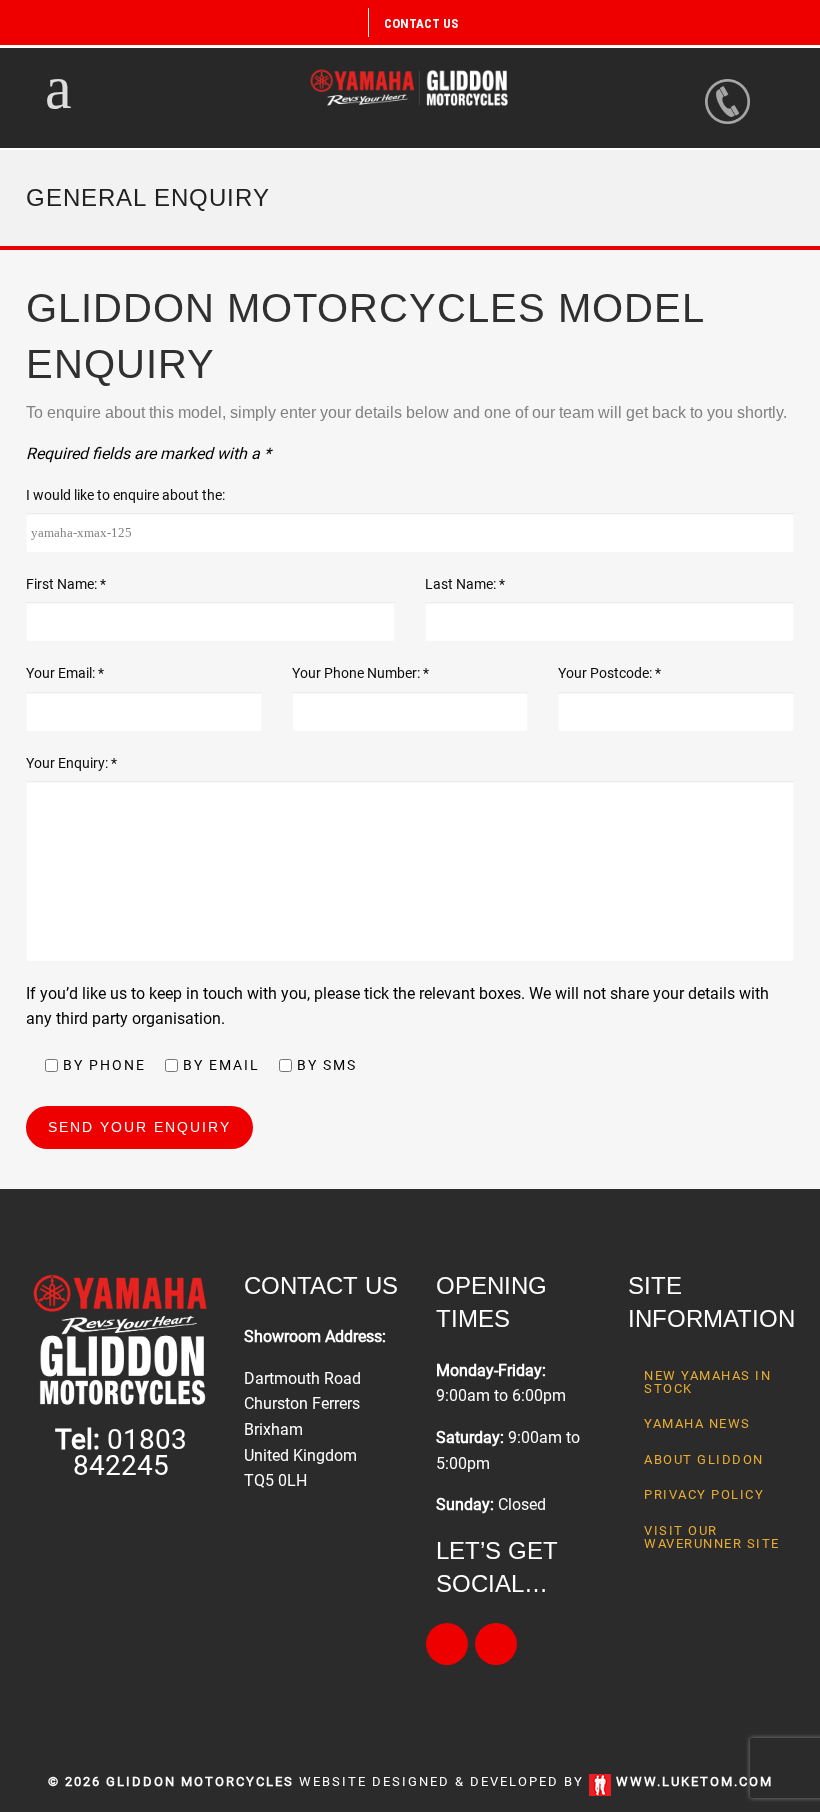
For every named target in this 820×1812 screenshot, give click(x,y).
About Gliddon (704, 1459)
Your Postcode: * (609, 673)
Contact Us (421, 23)
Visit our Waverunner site (712, 1537)
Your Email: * (65, 673)
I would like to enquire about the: (125, 495)
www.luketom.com (694, 1781)
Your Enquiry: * (71, 763)
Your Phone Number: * (360, 673)
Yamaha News (697, 1423)
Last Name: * (465, 584)
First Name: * (66, 584)
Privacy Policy (704, 1494)
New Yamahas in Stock (707, 1382)
